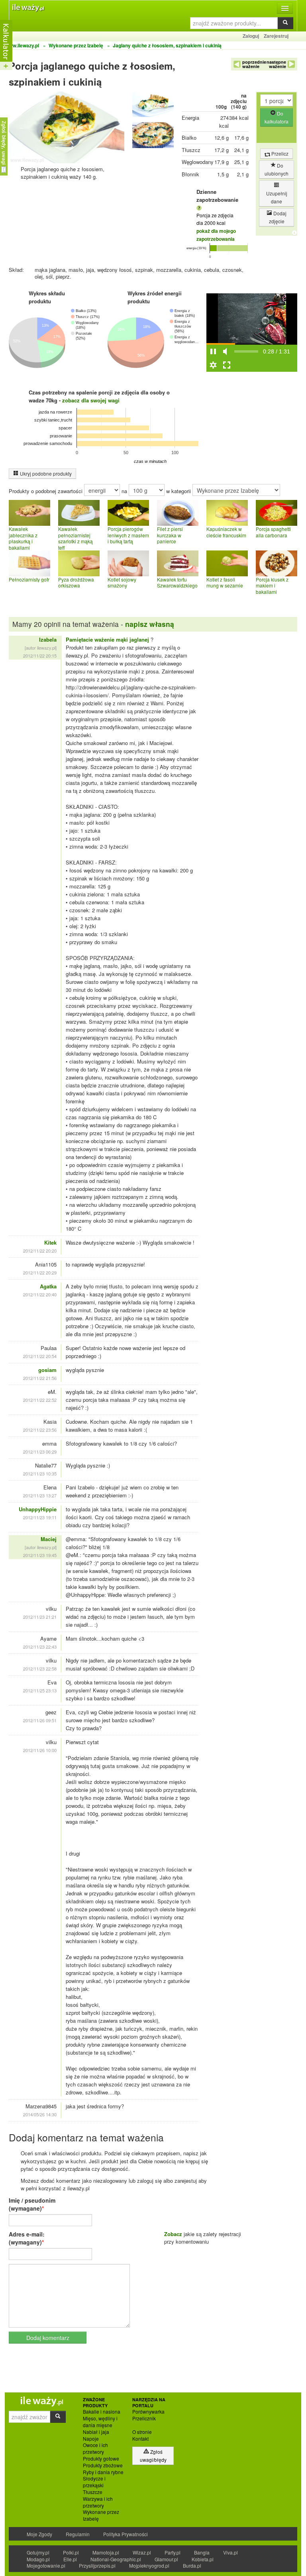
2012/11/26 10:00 (40, 1750)
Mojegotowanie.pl (46, 2565)
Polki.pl (71, 2552)
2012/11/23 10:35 (40, 1473)
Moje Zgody (39, 2534)
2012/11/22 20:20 (40, 1251)
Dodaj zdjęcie (278, 217)
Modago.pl (38, 2559)
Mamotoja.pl (106, 2552)
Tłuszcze (93, 2492)
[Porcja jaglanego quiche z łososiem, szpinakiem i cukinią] (153, 106)
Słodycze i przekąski (94, 2482)
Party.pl (173, 2552)
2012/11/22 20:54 (40, 1356)
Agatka (48, 1286)
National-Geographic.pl (116, 2559)
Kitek (50, 1242)
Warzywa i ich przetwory (98, 2502)
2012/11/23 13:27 (40, 1495)
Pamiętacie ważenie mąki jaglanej (107, 639)
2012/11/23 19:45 (40, 1555)
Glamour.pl (166, 2559)
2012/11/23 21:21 (40, 1617)
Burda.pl (192, 2565)
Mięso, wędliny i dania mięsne (100, 2422)
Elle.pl (70, 2559)
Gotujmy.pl (38, 2552)
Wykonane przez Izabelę (101, 2515)
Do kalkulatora (277, 117)
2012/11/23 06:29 (40, 1452)
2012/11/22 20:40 (40, 1294)
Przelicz (279, 153)
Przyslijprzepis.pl (97, 2565)
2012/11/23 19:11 (40, 1517)
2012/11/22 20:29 (40, 1272)
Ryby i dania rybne (103, 2472)
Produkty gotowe (101, 2459)
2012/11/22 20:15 (40, 656)
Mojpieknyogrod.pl (149, 2565)
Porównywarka (148, 2412)
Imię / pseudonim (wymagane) (32, 2204)
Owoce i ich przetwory (95, 2448)
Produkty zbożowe (103, 2465)
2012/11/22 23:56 (40, 1430)
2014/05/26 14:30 (40, 2114)
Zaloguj (251, 36)
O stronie (142, 2432)
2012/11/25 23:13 (40, 1690)
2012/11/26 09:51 (40, 1720)
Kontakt (140, 2439)
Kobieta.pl (203, 2559)
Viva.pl (230, 2552)
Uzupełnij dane (277, 197)
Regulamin (78, 2534)
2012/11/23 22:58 (40, 1669)
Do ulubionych (277, 169)
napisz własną (150, 624)
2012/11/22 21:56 (40, 1378)
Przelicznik (144, 2418)
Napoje (91, 2439)
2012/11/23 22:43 (40, 1647)
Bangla (202, 2552)
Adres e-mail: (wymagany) (27, 2238)
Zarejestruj (276, 36)
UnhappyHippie (38, 1509)
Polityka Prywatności (126, 2534)
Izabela (48, 639)
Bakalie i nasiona (102, 2412)
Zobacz (173, 2234)
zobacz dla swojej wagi (91, 400)
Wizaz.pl (142, 2552)
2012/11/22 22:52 (40, 1400)
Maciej (49, 1539)
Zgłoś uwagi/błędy (153, 2456)
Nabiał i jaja (96, 2432)
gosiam (47, 1370)
